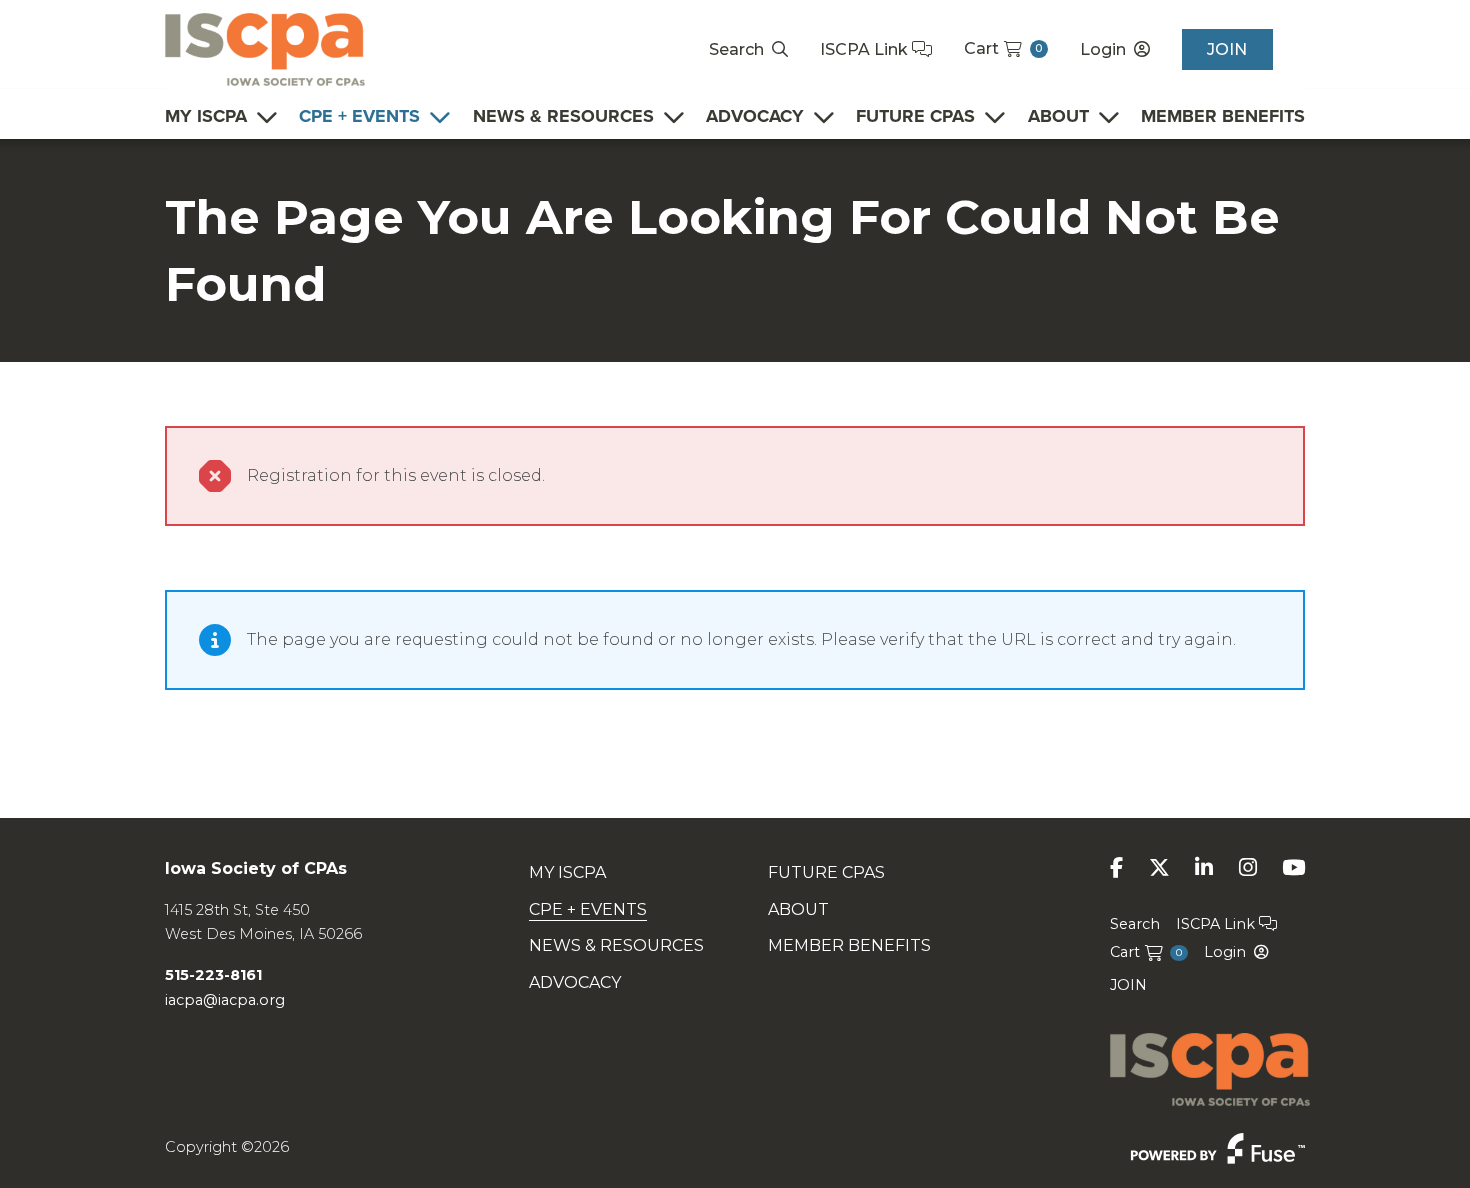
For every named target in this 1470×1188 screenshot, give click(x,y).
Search (736, 49)
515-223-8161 (213, 975)
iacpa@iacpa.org (225, 1000)
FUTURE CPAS (915, 116)
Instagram (1248, 867)
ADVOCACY (755, 116)
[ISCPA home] (265, 48)
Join (1227, 49)
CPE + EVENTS (359, 116)
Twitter (1159, 867)
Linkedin (1204, 867)
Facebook (1116, 867)
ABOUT (1058, 116)
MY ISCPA (206, 116)
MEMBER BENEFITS (1223, 116)
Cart (1003, 48)
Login (1103, 49)
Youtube (1293, 867)
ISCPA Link (866, 49)
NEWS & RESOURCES (563, 116)
